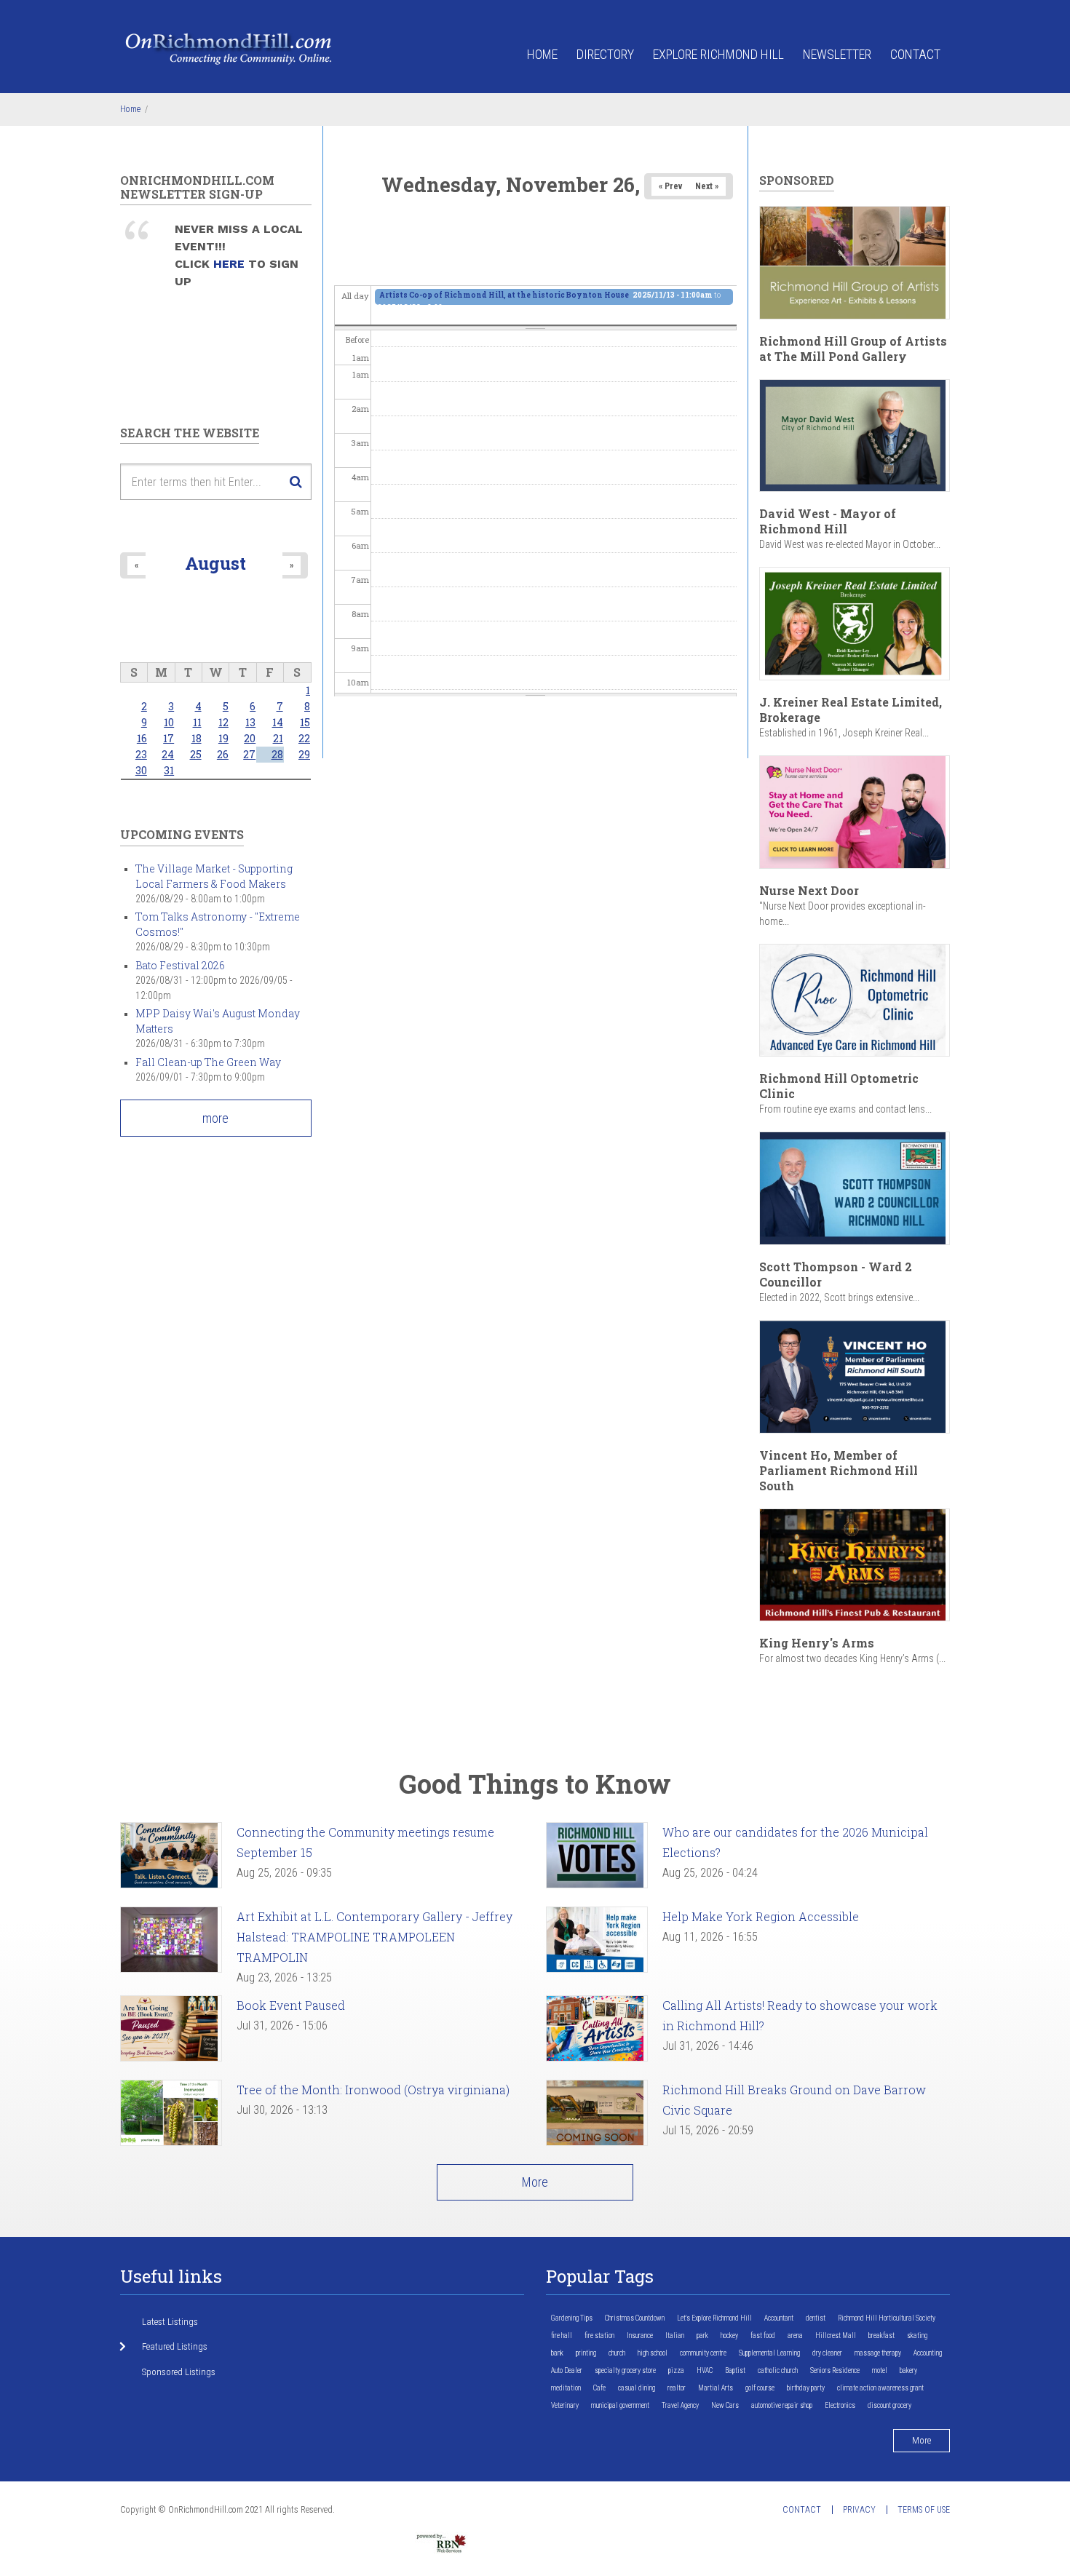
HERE (231, 264)
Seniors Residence (835, 2370)
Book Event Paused (291, 2005)
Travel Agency (680, 2405)
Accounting (928, 2353)
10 (169, 722)
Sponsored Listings (179, 2372)
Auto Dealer (567, 2370)
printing (586, 2353)
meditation (566, 2388)
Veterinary (565, 2405)
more (215, 1118)
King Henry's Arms (817, 1643)
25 (196, 754)
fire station (599, 2336)
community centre (703, 2353)
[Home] (229, 48)
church (617, 2353)
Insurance (640, 2336)
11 (197, 722)
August (215, 563)
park (702, 2336)
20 (250, 738)
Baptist (735, 2370)
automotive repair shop (782, 2405)
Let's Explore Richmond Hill (714, 2318)
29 (304, 754)
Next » (707, 186)
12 (223, 722)
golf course (760, 2388)
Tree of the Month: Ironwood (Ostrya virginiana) (373, 2090)
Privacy (859, 2510)
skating (917, 2336)
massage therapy (878, 2353)
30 (141, 770)
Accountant (779, 2318)
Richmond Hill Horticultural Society (887, 2318)
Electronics (840, 2405)
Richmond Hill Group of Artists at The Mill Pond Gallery (853, 349)
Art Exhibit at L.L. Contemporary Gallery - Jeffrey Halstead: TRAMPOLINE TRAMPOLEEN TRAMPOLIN (374, 1937)
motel (880, 2370)
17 (169, 738)
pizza (676, 2370)
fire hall (562, 2336)
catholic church (778, 2370)
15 (305, 722)
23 (141, 754)
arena (795, 2336)
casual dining (637, 2388)
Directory (605, 54)
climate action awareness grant (880, 2388)
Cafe (599, 2388)
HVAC (705, 2370)
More (535, 2182)
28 (277, 754)
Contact (915, 54)
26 (223, 754)
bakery (908, 2370)
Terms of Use (924, 2510)
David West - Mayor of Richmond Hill (828, 521)
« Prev (670, 186)
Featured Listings (175, 2346)
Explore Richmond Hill (718, 54)
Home (542, 54)
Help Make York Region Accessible (761, 1916)
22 (304, 738)
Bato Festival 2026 (180, 965)
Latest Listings (170, 2322)
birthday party (806, 2388)
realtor (677, 2388)
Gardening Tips (572, 2318)
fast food (763, 2336)
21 (278, 738)
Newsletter (837, 54)
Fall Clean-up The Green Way (208, 1062)
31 (169, 770)
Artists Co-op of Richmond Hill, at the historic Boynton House (504, 295)
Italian (675, 2336)
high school (653, 2353)
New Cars (725, 2405)
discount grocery (889, 2405)
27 (249, 754)
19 (223, 738)
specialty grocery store (625, 2370)
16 (142, 738)
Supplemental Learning (769, 2353)
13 (250, 722)
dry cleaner (827, 2353)
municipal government (620, 2405)
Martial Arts (716, 2388)
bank (557, 2353)
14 (278, 722)
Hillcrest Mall (836, 2336)
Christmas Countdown (635, 2318)
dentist (816, 2318)
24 (168, 754)
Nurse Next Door (809, 890)
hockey (729, 2336)
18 (197, 738)
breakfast (881, 2336)
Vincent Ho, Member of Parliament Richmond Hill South (839, 1470)
